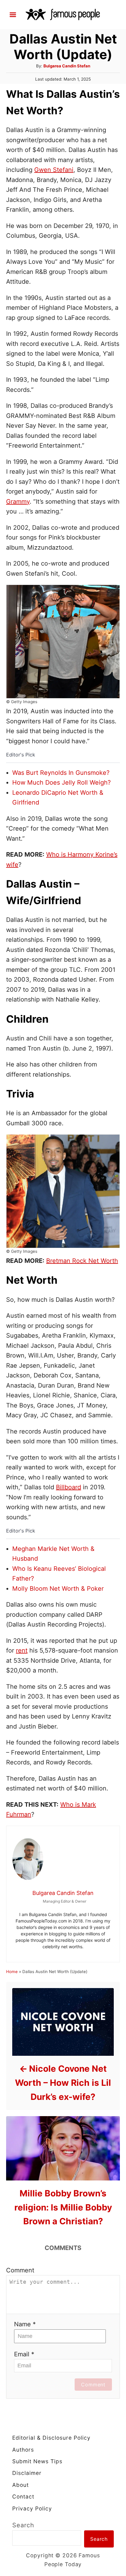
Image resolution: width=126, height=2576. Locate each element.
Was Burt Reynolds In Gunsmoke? (61, 773)
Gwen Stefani (54, 170)
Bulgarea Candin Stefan (67, 66)
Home (12, 1972)
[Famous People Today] (63, 14)
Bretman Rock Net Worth (82, 1261)
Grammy (18, 502)
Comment (20, 2270)
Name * (25, 2324)
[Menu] (13, 15)
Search (23, 2525)
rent (22, 1650)
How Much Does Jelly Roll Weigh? (61, 782)
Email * (24, 2354)
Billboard (69, 1487)
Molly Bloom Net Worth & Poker (58, 1589)
